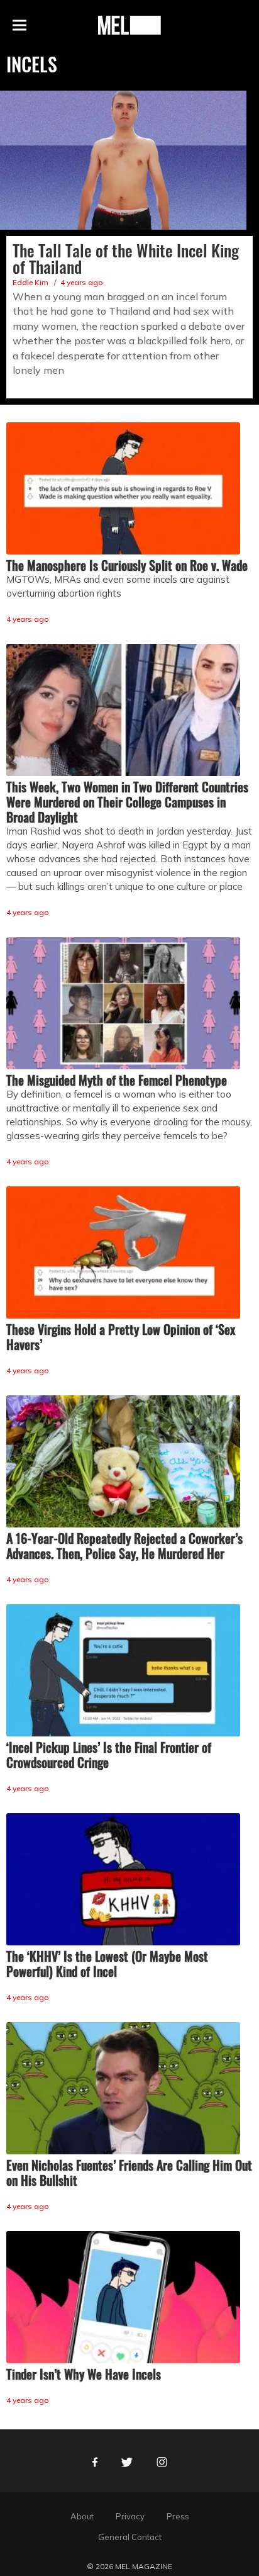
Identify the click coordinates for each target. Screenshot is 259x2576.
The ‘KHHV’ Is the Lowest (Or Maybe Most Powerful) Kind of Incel (107, 1964)
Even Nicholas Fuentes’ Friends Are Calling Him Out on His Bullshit (129, 2173)
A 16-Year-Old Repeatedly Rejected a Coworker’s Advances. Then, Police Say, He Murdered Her (124, 1546)
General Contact (130, 2537)
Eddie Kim (30, 282)
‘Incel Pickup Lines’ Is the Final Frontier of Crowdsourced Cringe (109, 1755)
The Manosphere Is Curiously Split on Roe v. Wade (127, 565)
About (82, 2516)
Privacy (130, 2516)
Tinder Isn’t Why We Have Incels (84, 2374)
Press (178, 2516)
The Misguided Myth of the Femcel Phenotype (117, 1080)
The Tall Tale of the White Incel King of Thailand (126, 258)
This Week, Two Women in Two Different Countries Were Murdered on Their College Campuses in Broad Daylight (127, 802)
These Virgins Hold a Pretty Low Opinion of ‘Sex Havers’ (121, 1337)
